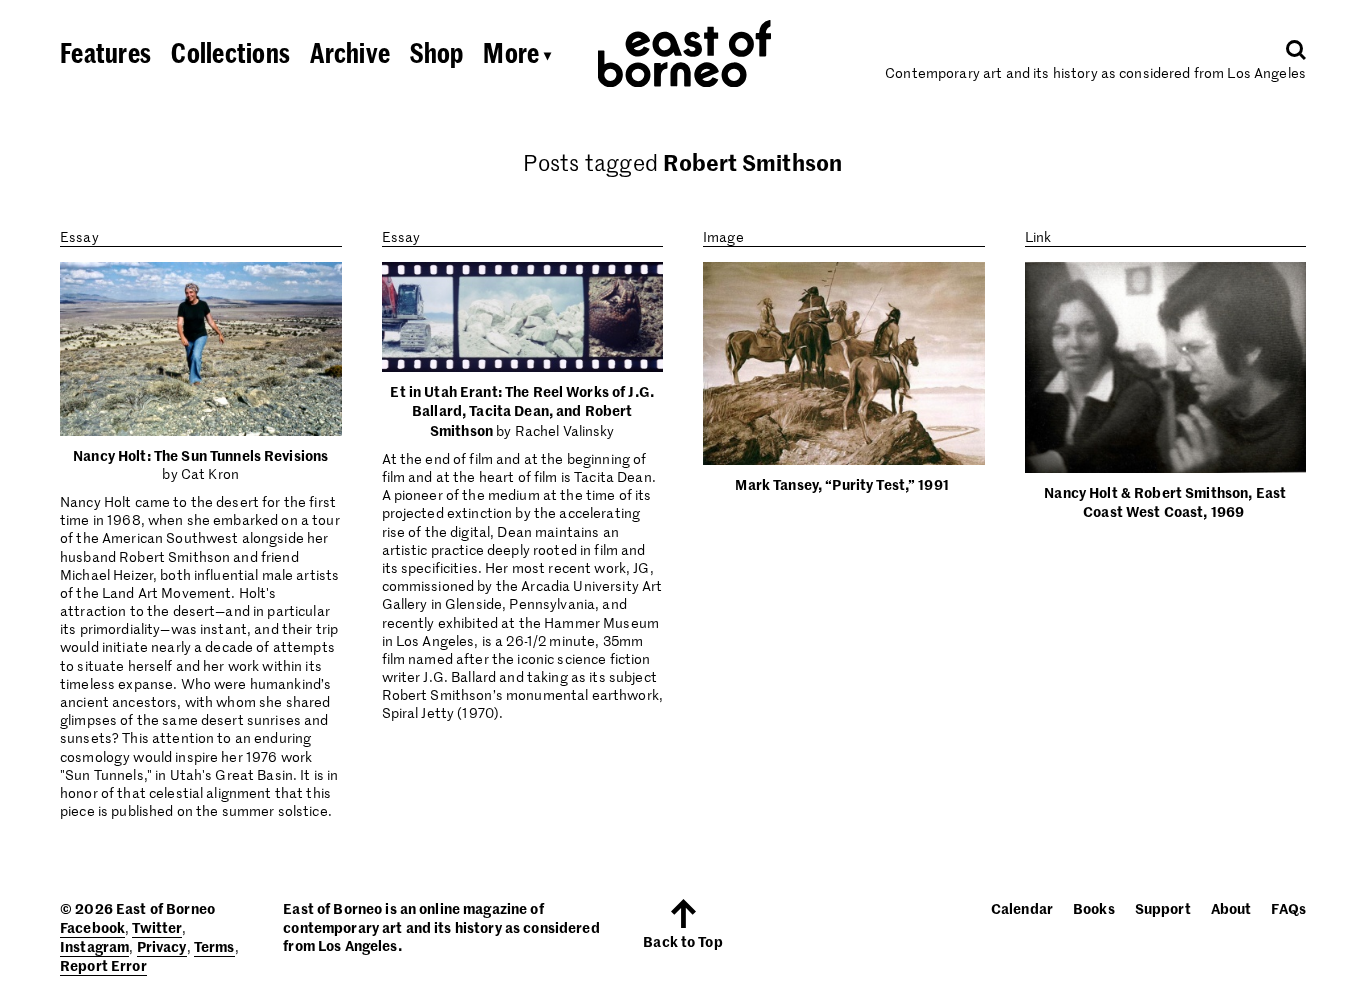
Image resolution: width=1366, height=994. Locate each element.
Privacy (162, 946)
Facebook (92, 927)
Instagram (94, 946)
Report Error (103, 965)
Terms (214, 946)
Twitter (157, 927)
